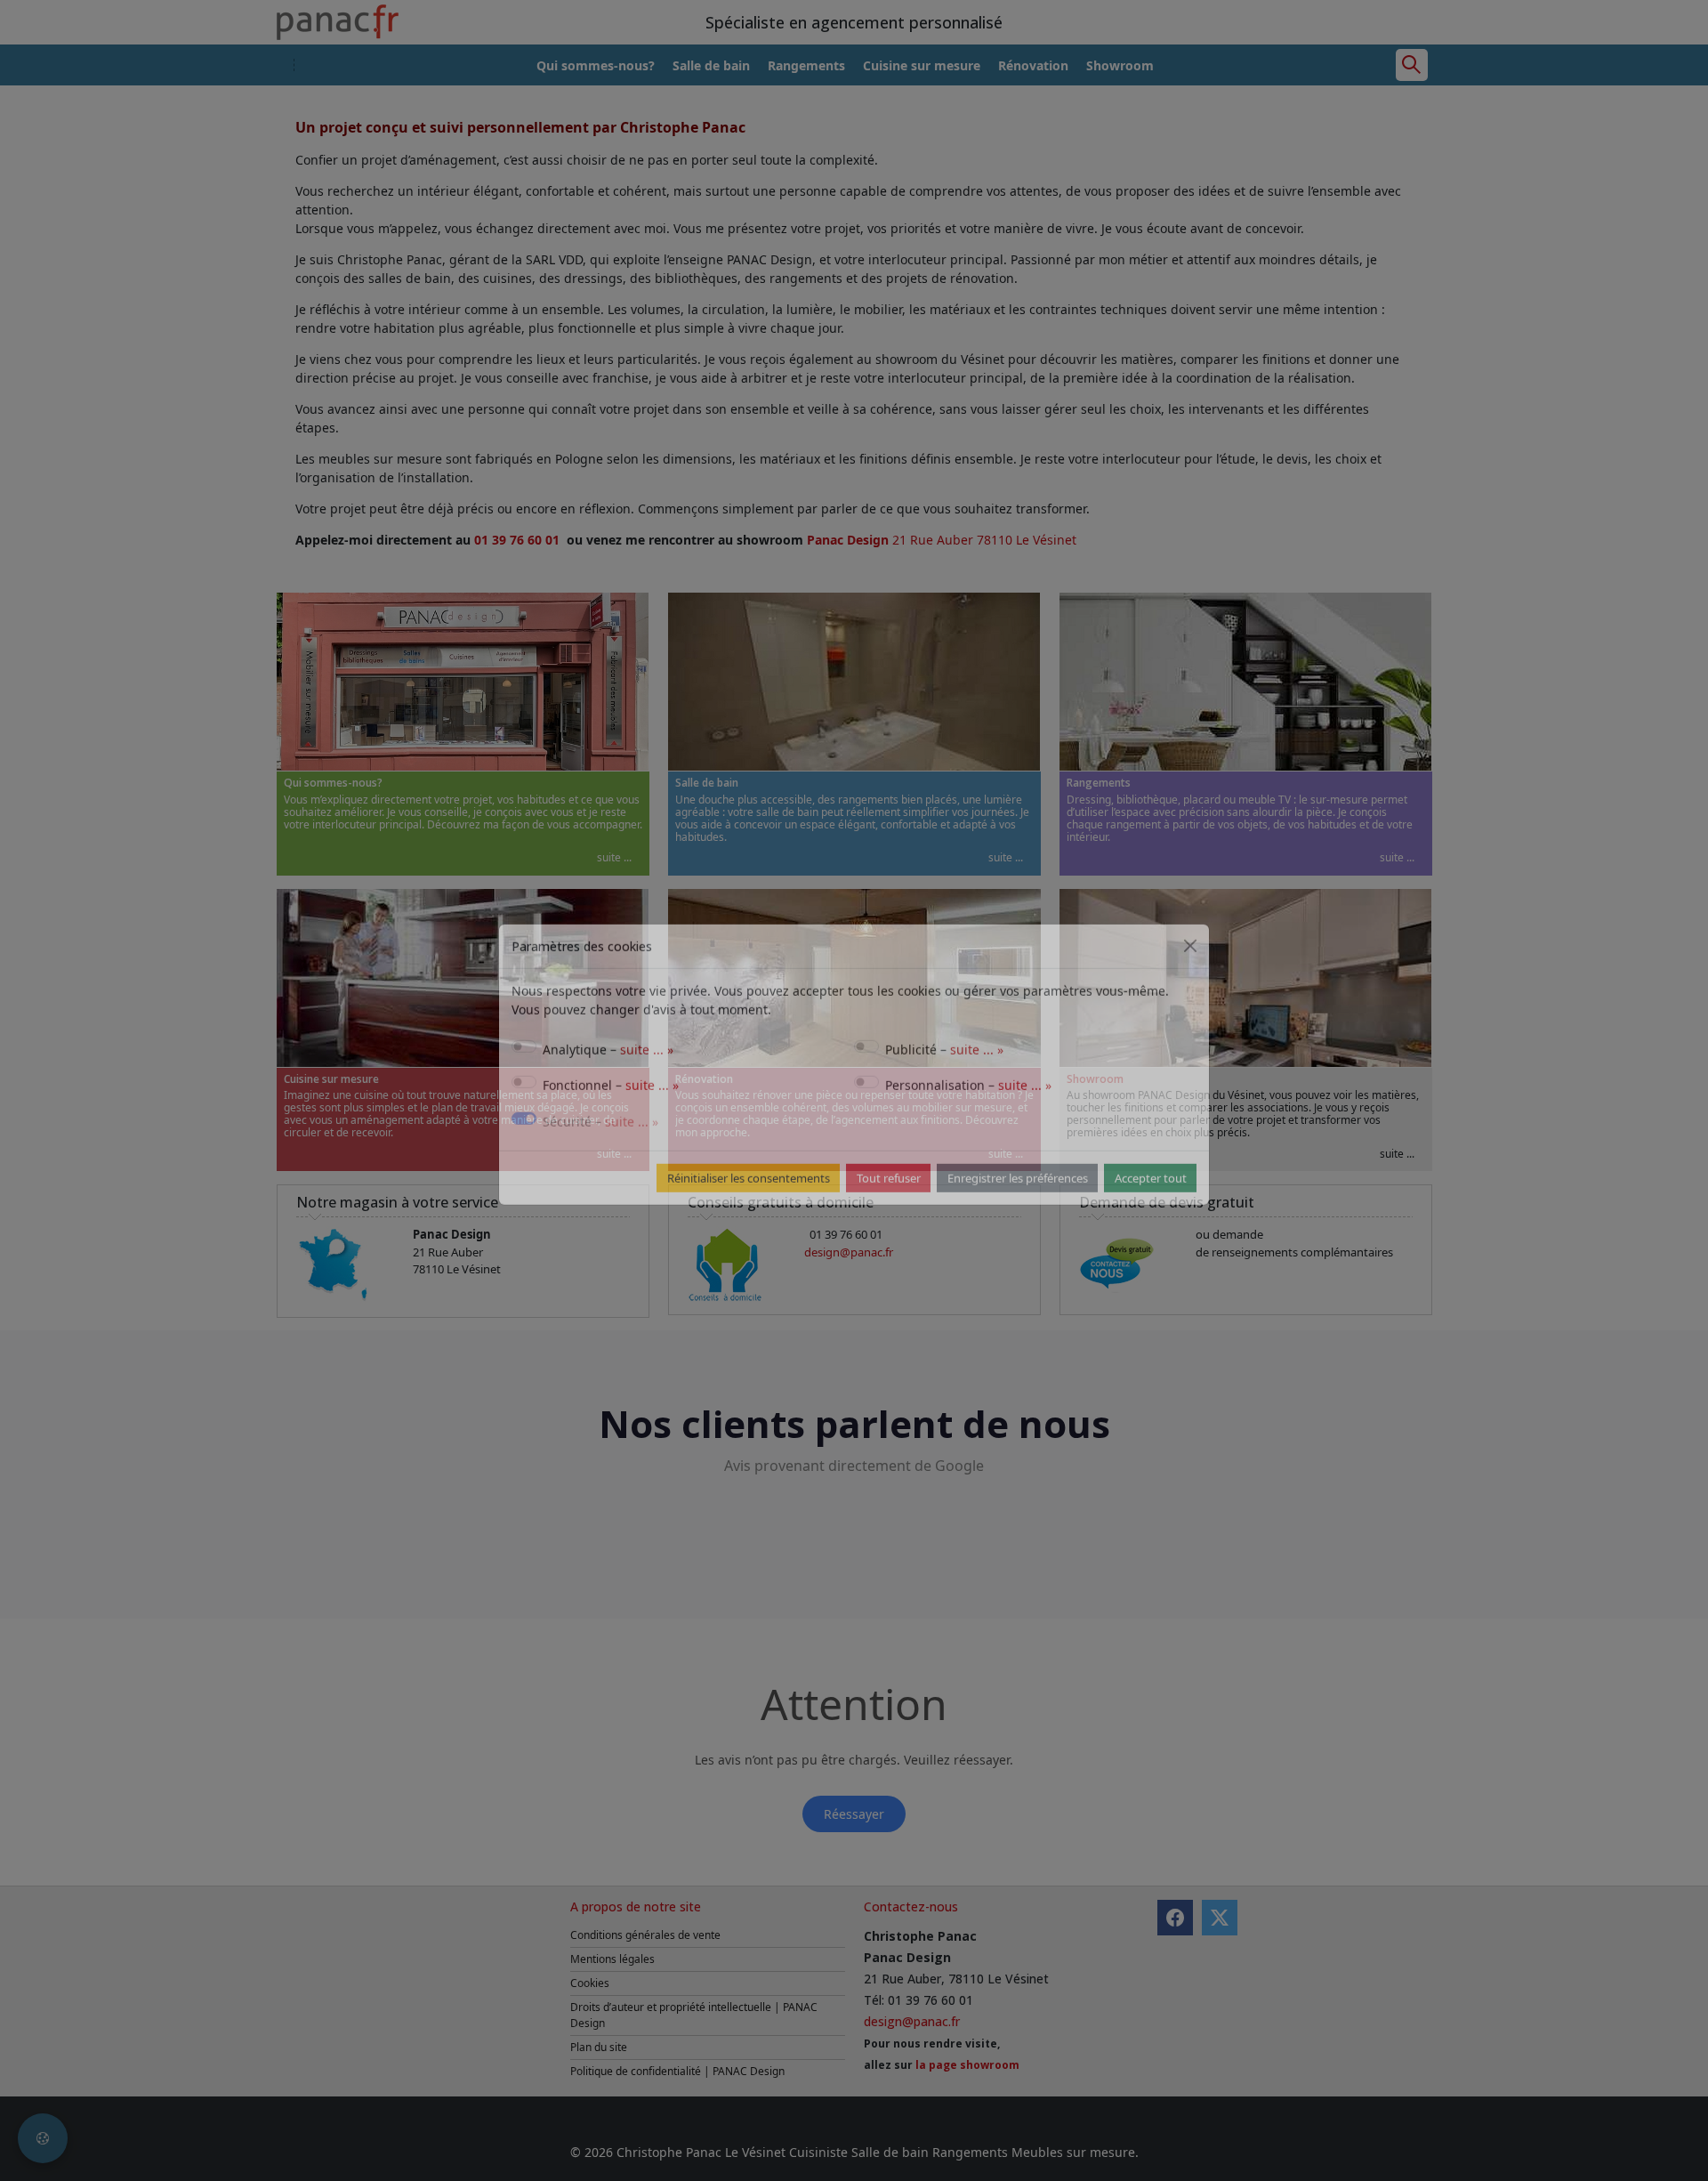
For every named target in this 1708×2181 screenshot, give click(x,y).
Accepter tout (1151, 1204)
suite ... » (647, 1075)
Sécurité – (600, 1147)
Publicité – (944, 1075)
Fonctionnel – (611, 1111)
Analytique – (608, 1075)
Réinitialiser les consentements (749, 1204)
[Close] (1190, 972)
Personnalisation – (968, 1111)
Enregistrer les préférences (1018, 1204)
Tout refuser (889, 1204)
